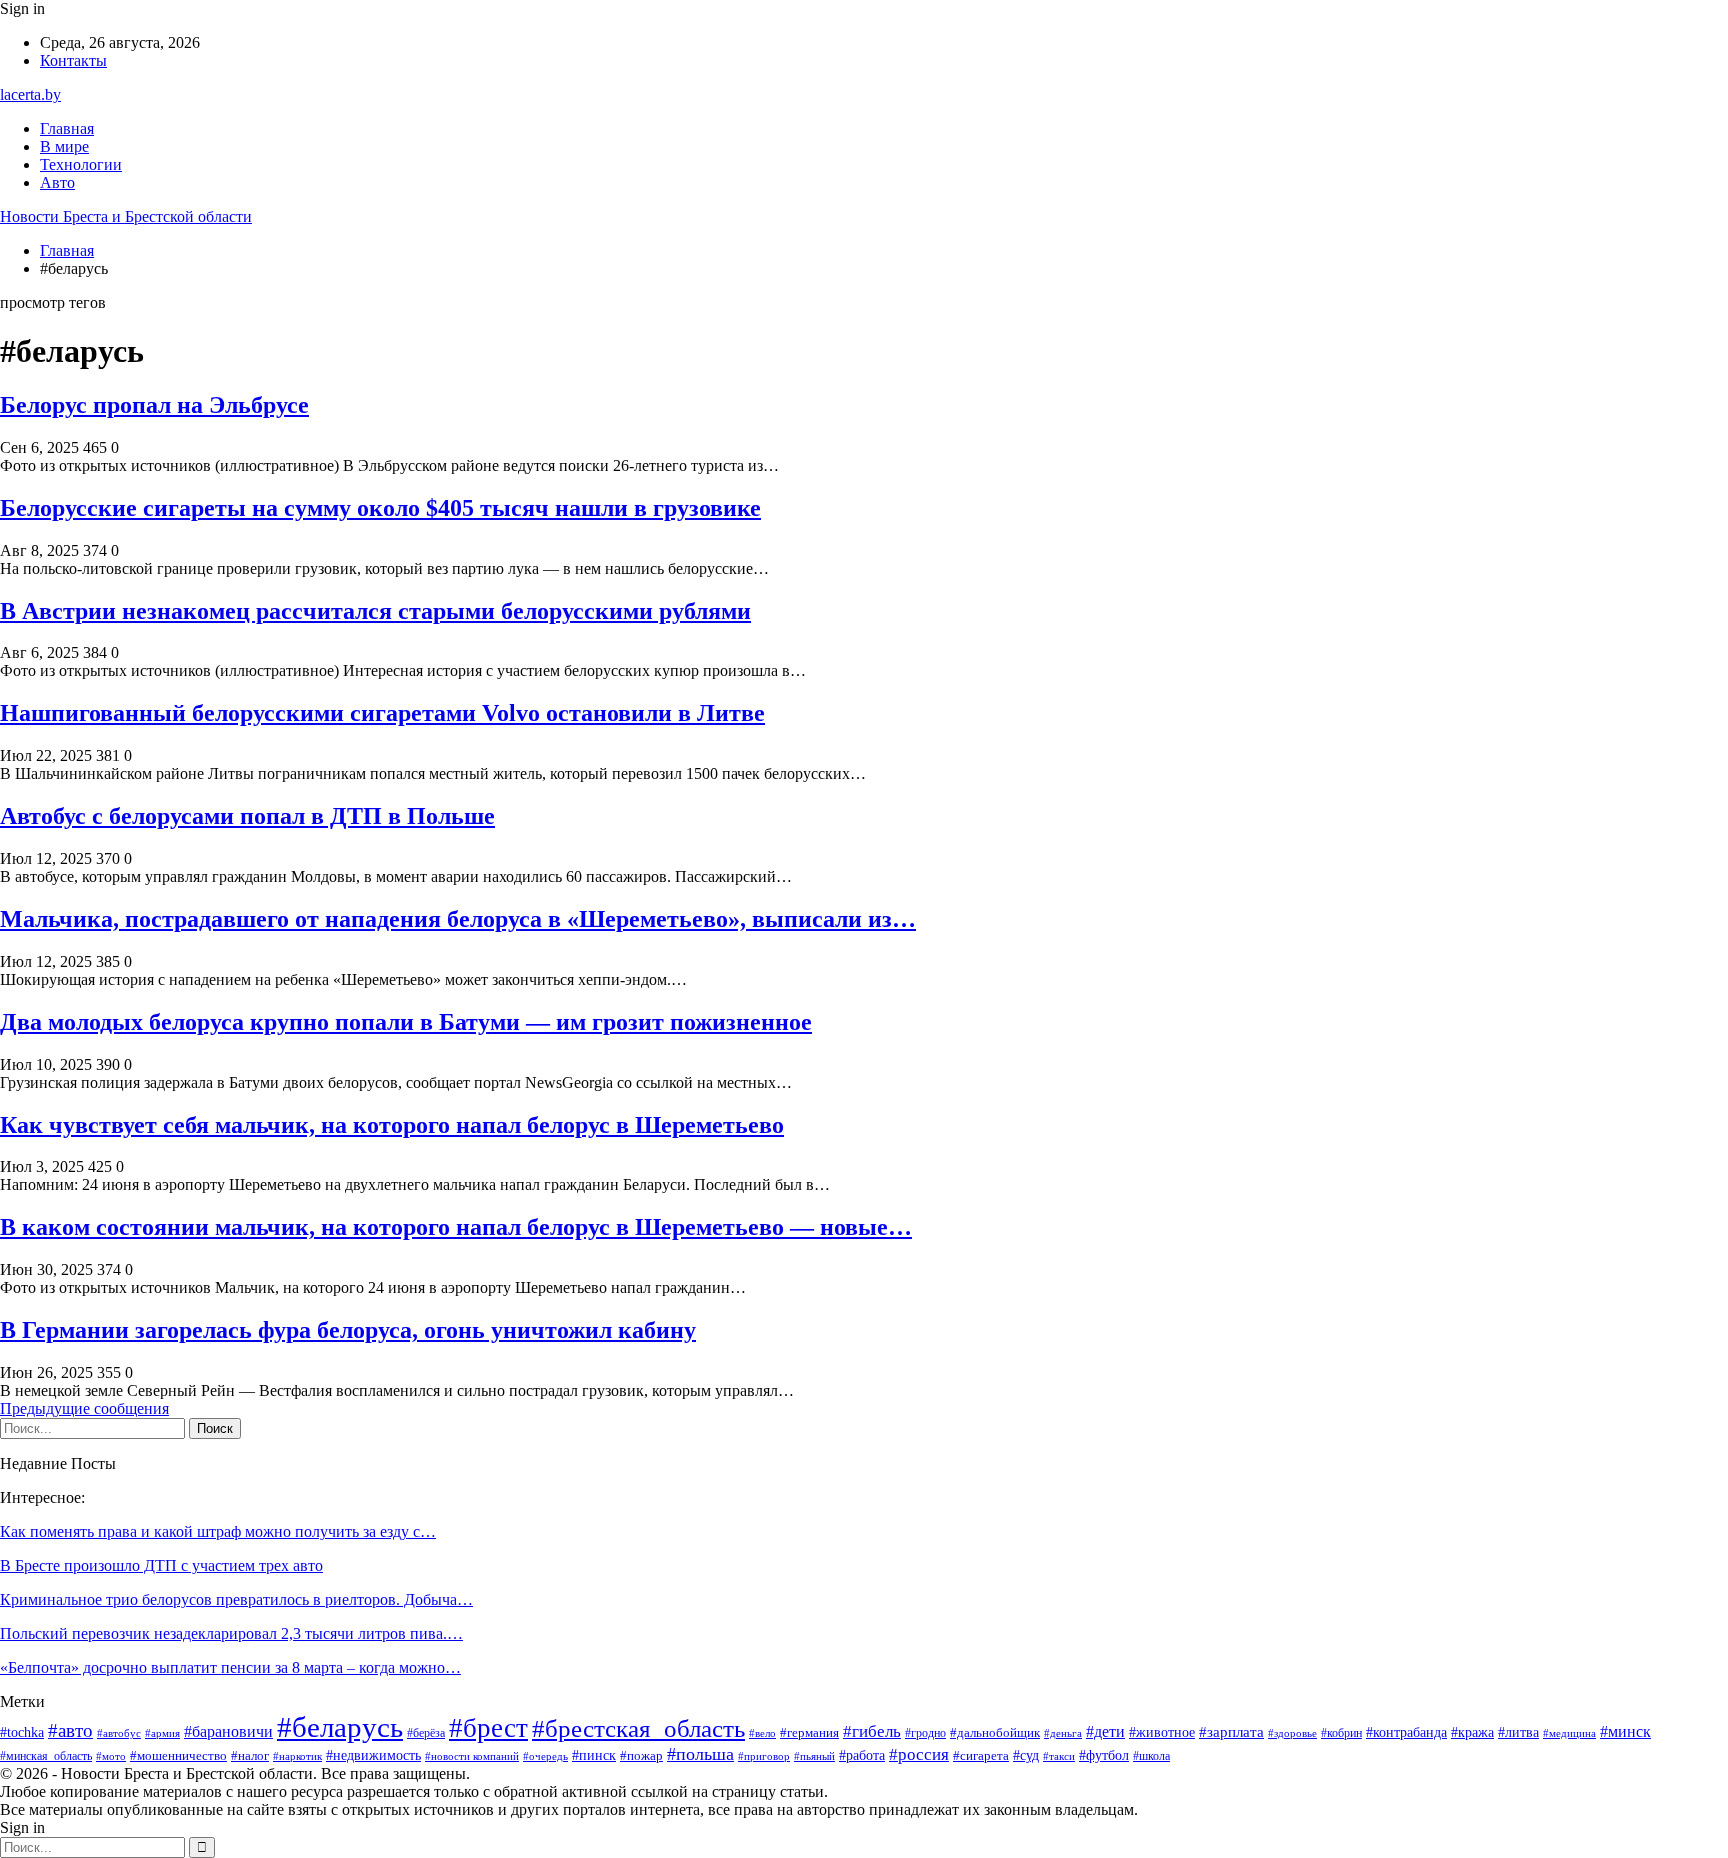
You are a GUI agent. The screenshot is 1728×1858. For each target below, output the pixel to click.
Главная (67, 128)
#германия (809, 1732)
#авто (70, 1730)
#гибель (872, 1731)
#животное (1162, 1732)
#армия (162, 1733)
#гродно (925, 1733)
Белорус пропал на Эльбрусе (154, 405)
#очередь (545, 1756)
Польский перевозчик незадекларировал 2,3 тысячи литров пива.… (231, 1633)
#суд (1026, 1755)
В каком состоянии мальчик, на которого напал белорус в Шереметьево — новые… (456, 1227)
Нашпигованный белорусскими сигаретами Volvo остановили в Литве (382, 713)
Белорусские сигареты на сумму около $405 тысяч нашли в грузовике (380, 508)
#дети (1105, 1731)
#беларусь (340, 1727)
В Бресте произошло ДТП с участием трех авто (161, 1565)
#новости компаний (472, 1756)
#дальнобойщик (995, 1732)
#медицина (1569, 1733)
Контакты (73, 60)
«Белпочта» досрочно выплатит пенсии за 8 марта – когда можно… (230, 1667)
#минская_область (46, 1756)
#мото (111, 1756)
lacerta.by (30, 94)
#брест (488, 1728)
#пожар (641, 1756)
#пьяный (814, 1756)
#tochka (22, 1732)
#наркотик (297, 1756)
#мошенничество (178, 1755)
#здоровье (1292, 1733)
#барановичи (228, 1731)
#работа (862, 1755)
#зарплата (1231, 1732)
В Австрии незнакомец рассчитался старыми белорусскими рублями (375, 611)
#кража (1472, 1732)
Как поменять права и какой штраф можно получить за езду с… (218, 1531)
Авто (57, 182)
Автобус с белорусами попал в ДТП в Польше (247, 816)
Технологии (81, 164)
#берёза (426, 1733)
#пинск (594, 1755)
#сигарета (981, 1756)
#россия (919, 1754)
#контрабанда (1406, 1732)
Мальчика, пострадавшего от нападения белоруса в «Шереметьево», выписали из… (458, 919)
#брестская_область (638, 1728)
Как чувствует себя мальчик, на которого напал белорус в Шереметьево (392, 1125)
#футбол (1104, 1755)
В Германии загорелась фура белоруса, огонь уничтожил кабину (348, 1330)
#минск (1625, 1731)
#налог (250, 1755)
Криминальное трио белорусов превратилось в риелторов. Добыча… (236, 1599)
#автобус (119, 1733)
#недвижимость (373, 1755)
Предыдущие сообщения (84, 1408)
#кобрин (1341, 1733)
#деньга (1063, 1733)
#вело (762, 1733)
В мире (64, 146)
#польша (700, 1754)
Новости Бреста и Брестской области (126, 216)
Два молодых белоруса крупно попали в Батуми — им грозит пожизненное (406, 1022)
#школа (1151, 1756)
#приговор (764, 1756)
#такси (1059, 1756)
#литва (1518, 1732)
